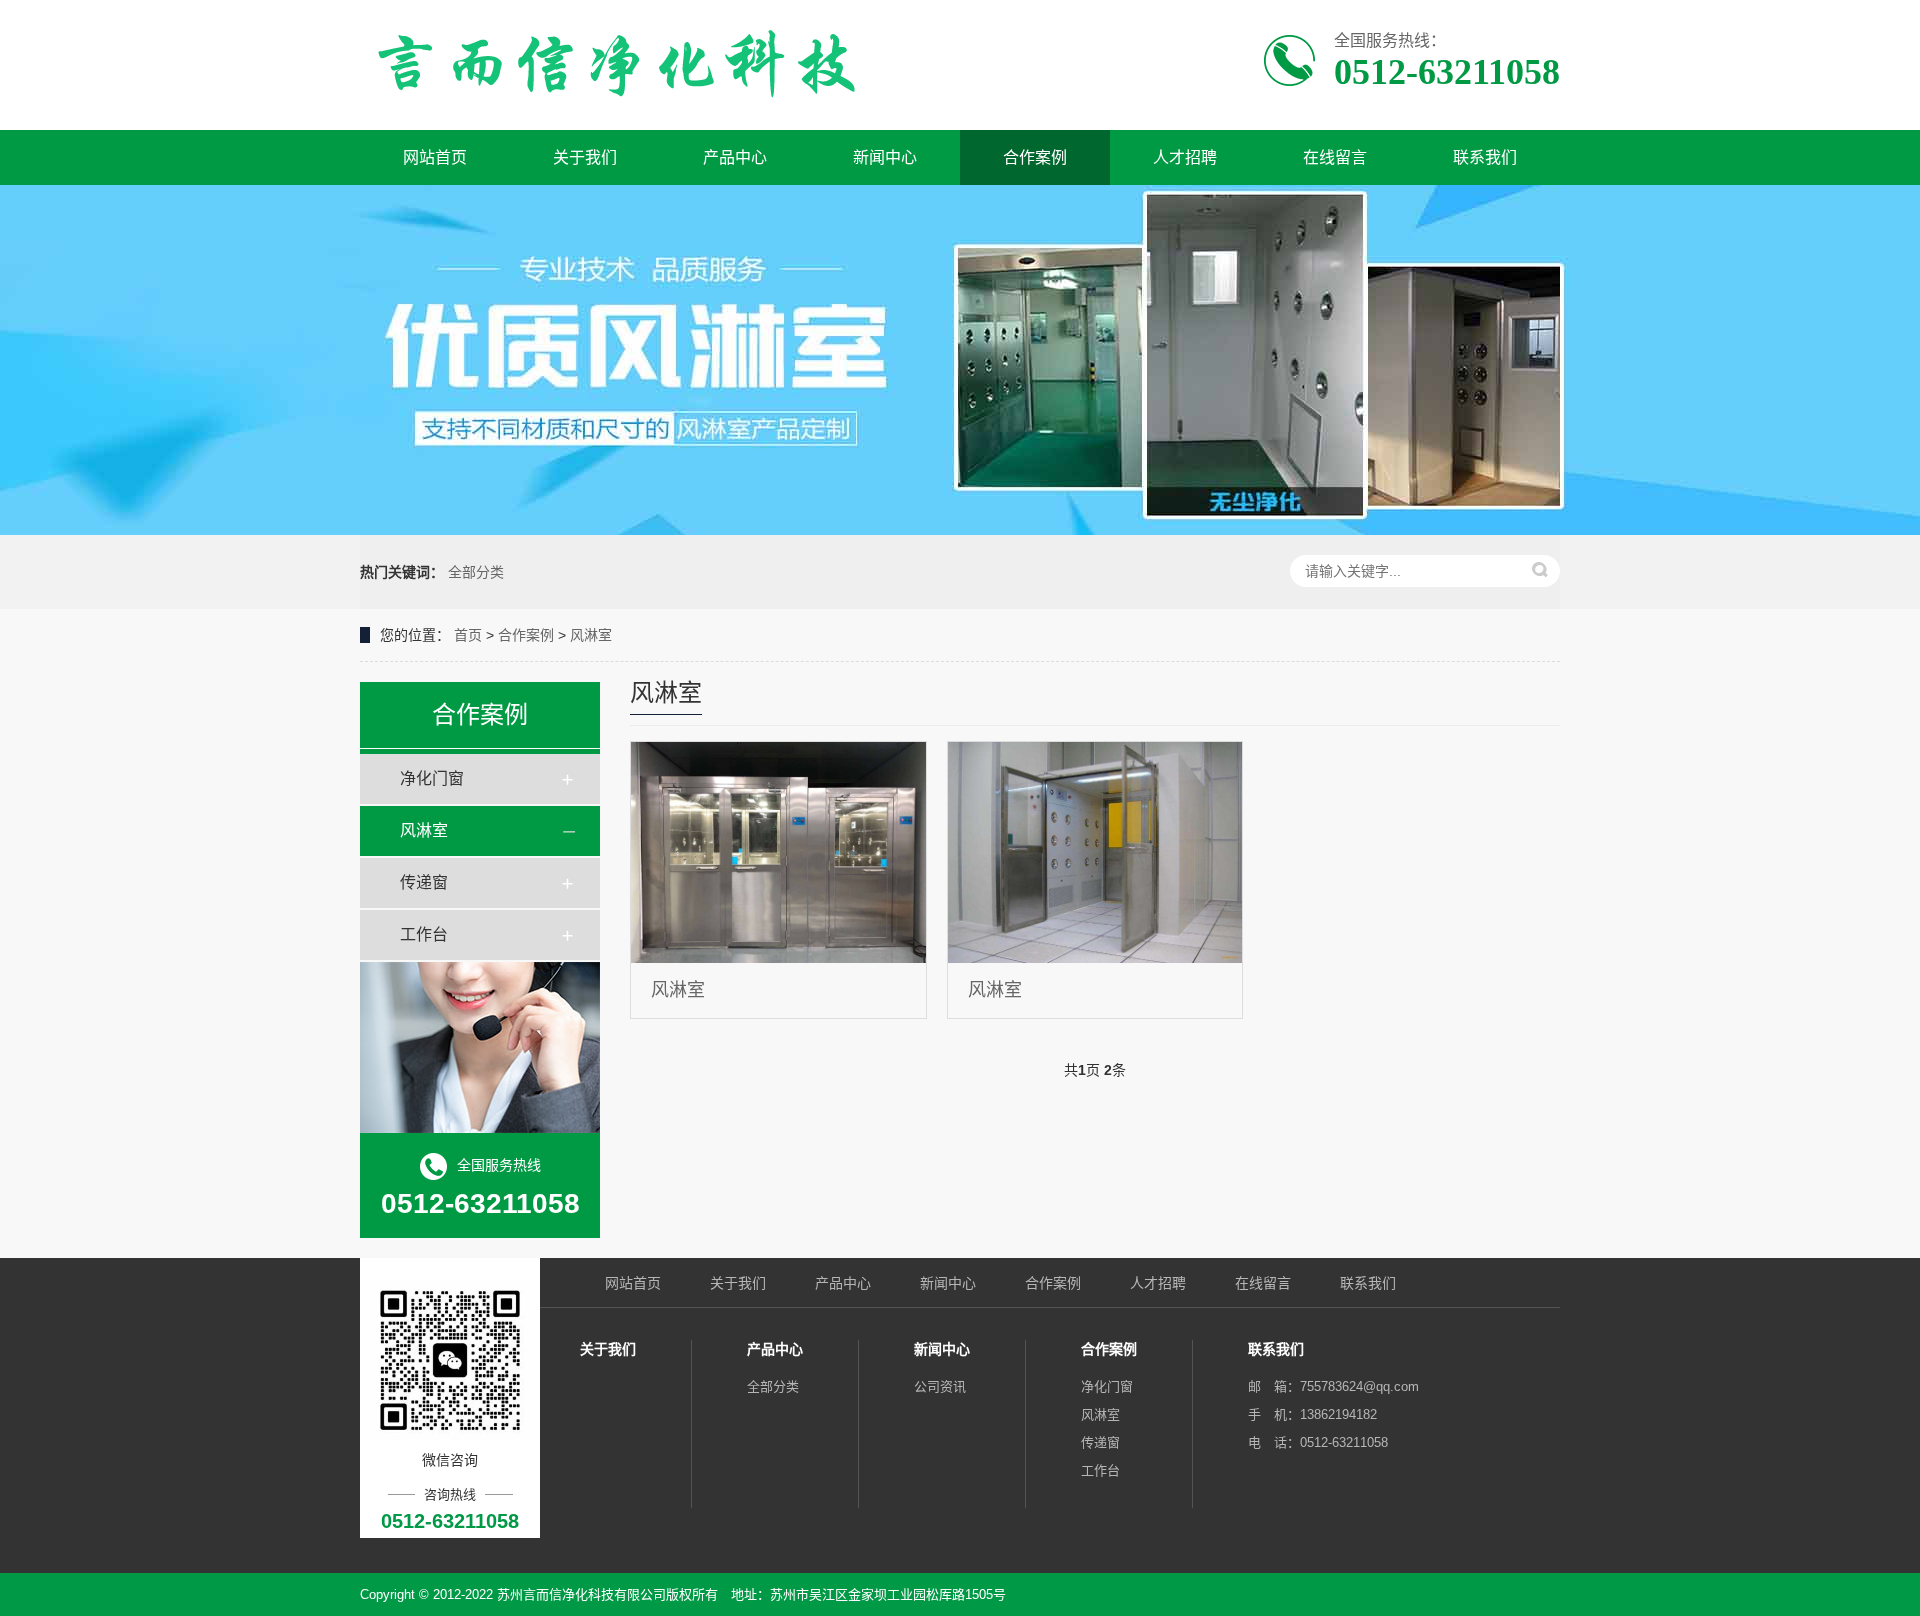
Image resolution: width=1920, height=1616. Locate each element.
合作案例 (1035, 157)
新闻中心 (885, 157)
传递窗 (424, 882)
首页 (468, 635)
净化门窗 (432, 778)
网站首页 (435, 157)
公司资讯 (940, 1386)
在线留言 (1335, 157)
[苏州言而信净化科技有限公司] (617, 65)
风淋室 (591, 635)
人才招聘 (1185, 157)
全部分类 (476, 572)
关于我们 (585, 157)
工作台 (424, 934)
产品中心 (735, 157)
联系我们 (1485, 157)
